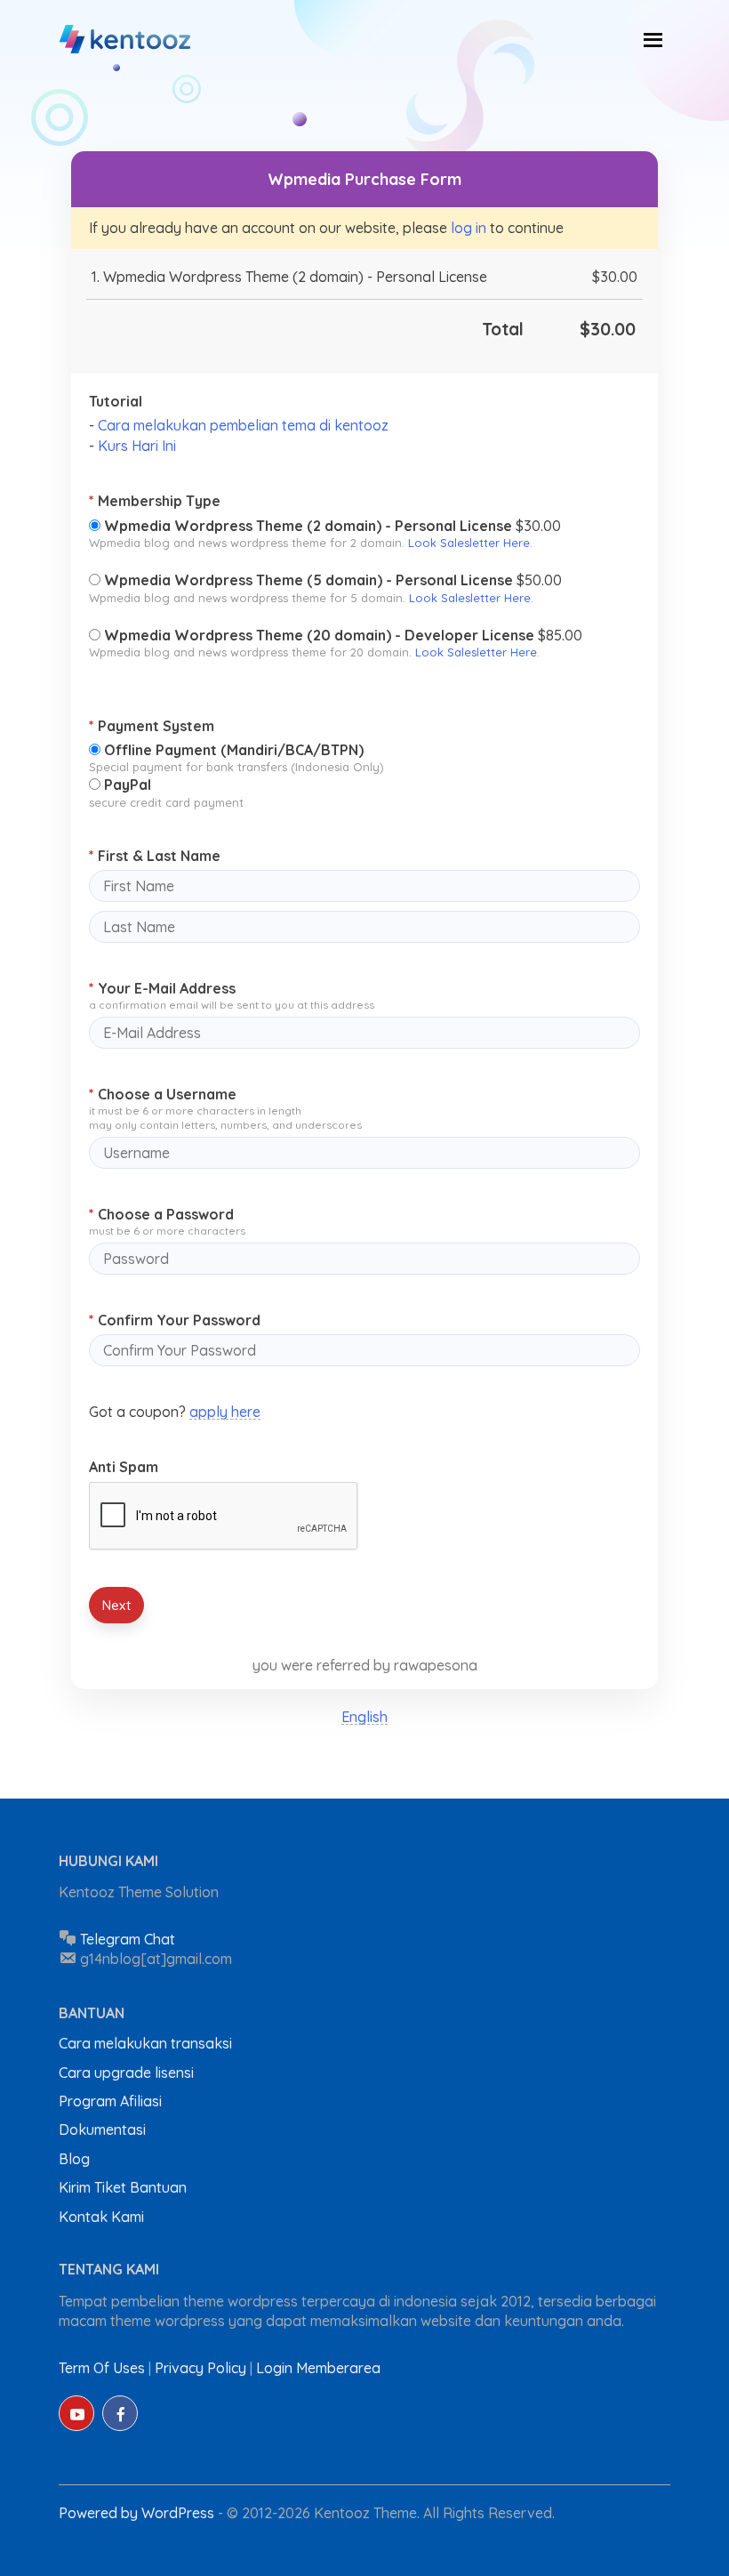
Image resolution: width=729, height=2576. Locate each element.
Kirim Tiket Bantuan (123, 2187)
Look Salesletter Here (469, 543)
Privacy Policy (200, 2368)
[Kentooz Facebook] (120, 2413)
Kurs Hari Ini (137, 446)
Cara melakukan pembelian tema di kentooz (243, 425)
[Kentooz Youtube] (76, 2413)
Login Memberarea (318, 2368)
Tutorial (116, 401)
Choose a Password (161, 1214)
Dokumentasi (102, 2129)
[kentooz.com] (126, 40)
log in (469, 228)
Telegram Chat (128, 1939)
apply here (225, 1412)
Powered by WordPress (138, 2513)
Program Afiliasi (110, 2101)
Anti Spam (124, 1467)
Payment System (152, 726)
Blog (74, 2159)
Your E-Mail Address (162, 988)
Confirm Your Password (175, 1320)
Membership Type (155, 501)
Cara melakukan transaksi (145, 2043)
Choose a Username (163, 1094)
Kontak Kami (101, 2217)
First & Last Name (155, 856)
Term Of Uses (102, 2368)
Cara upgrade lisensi (126, 2073)
